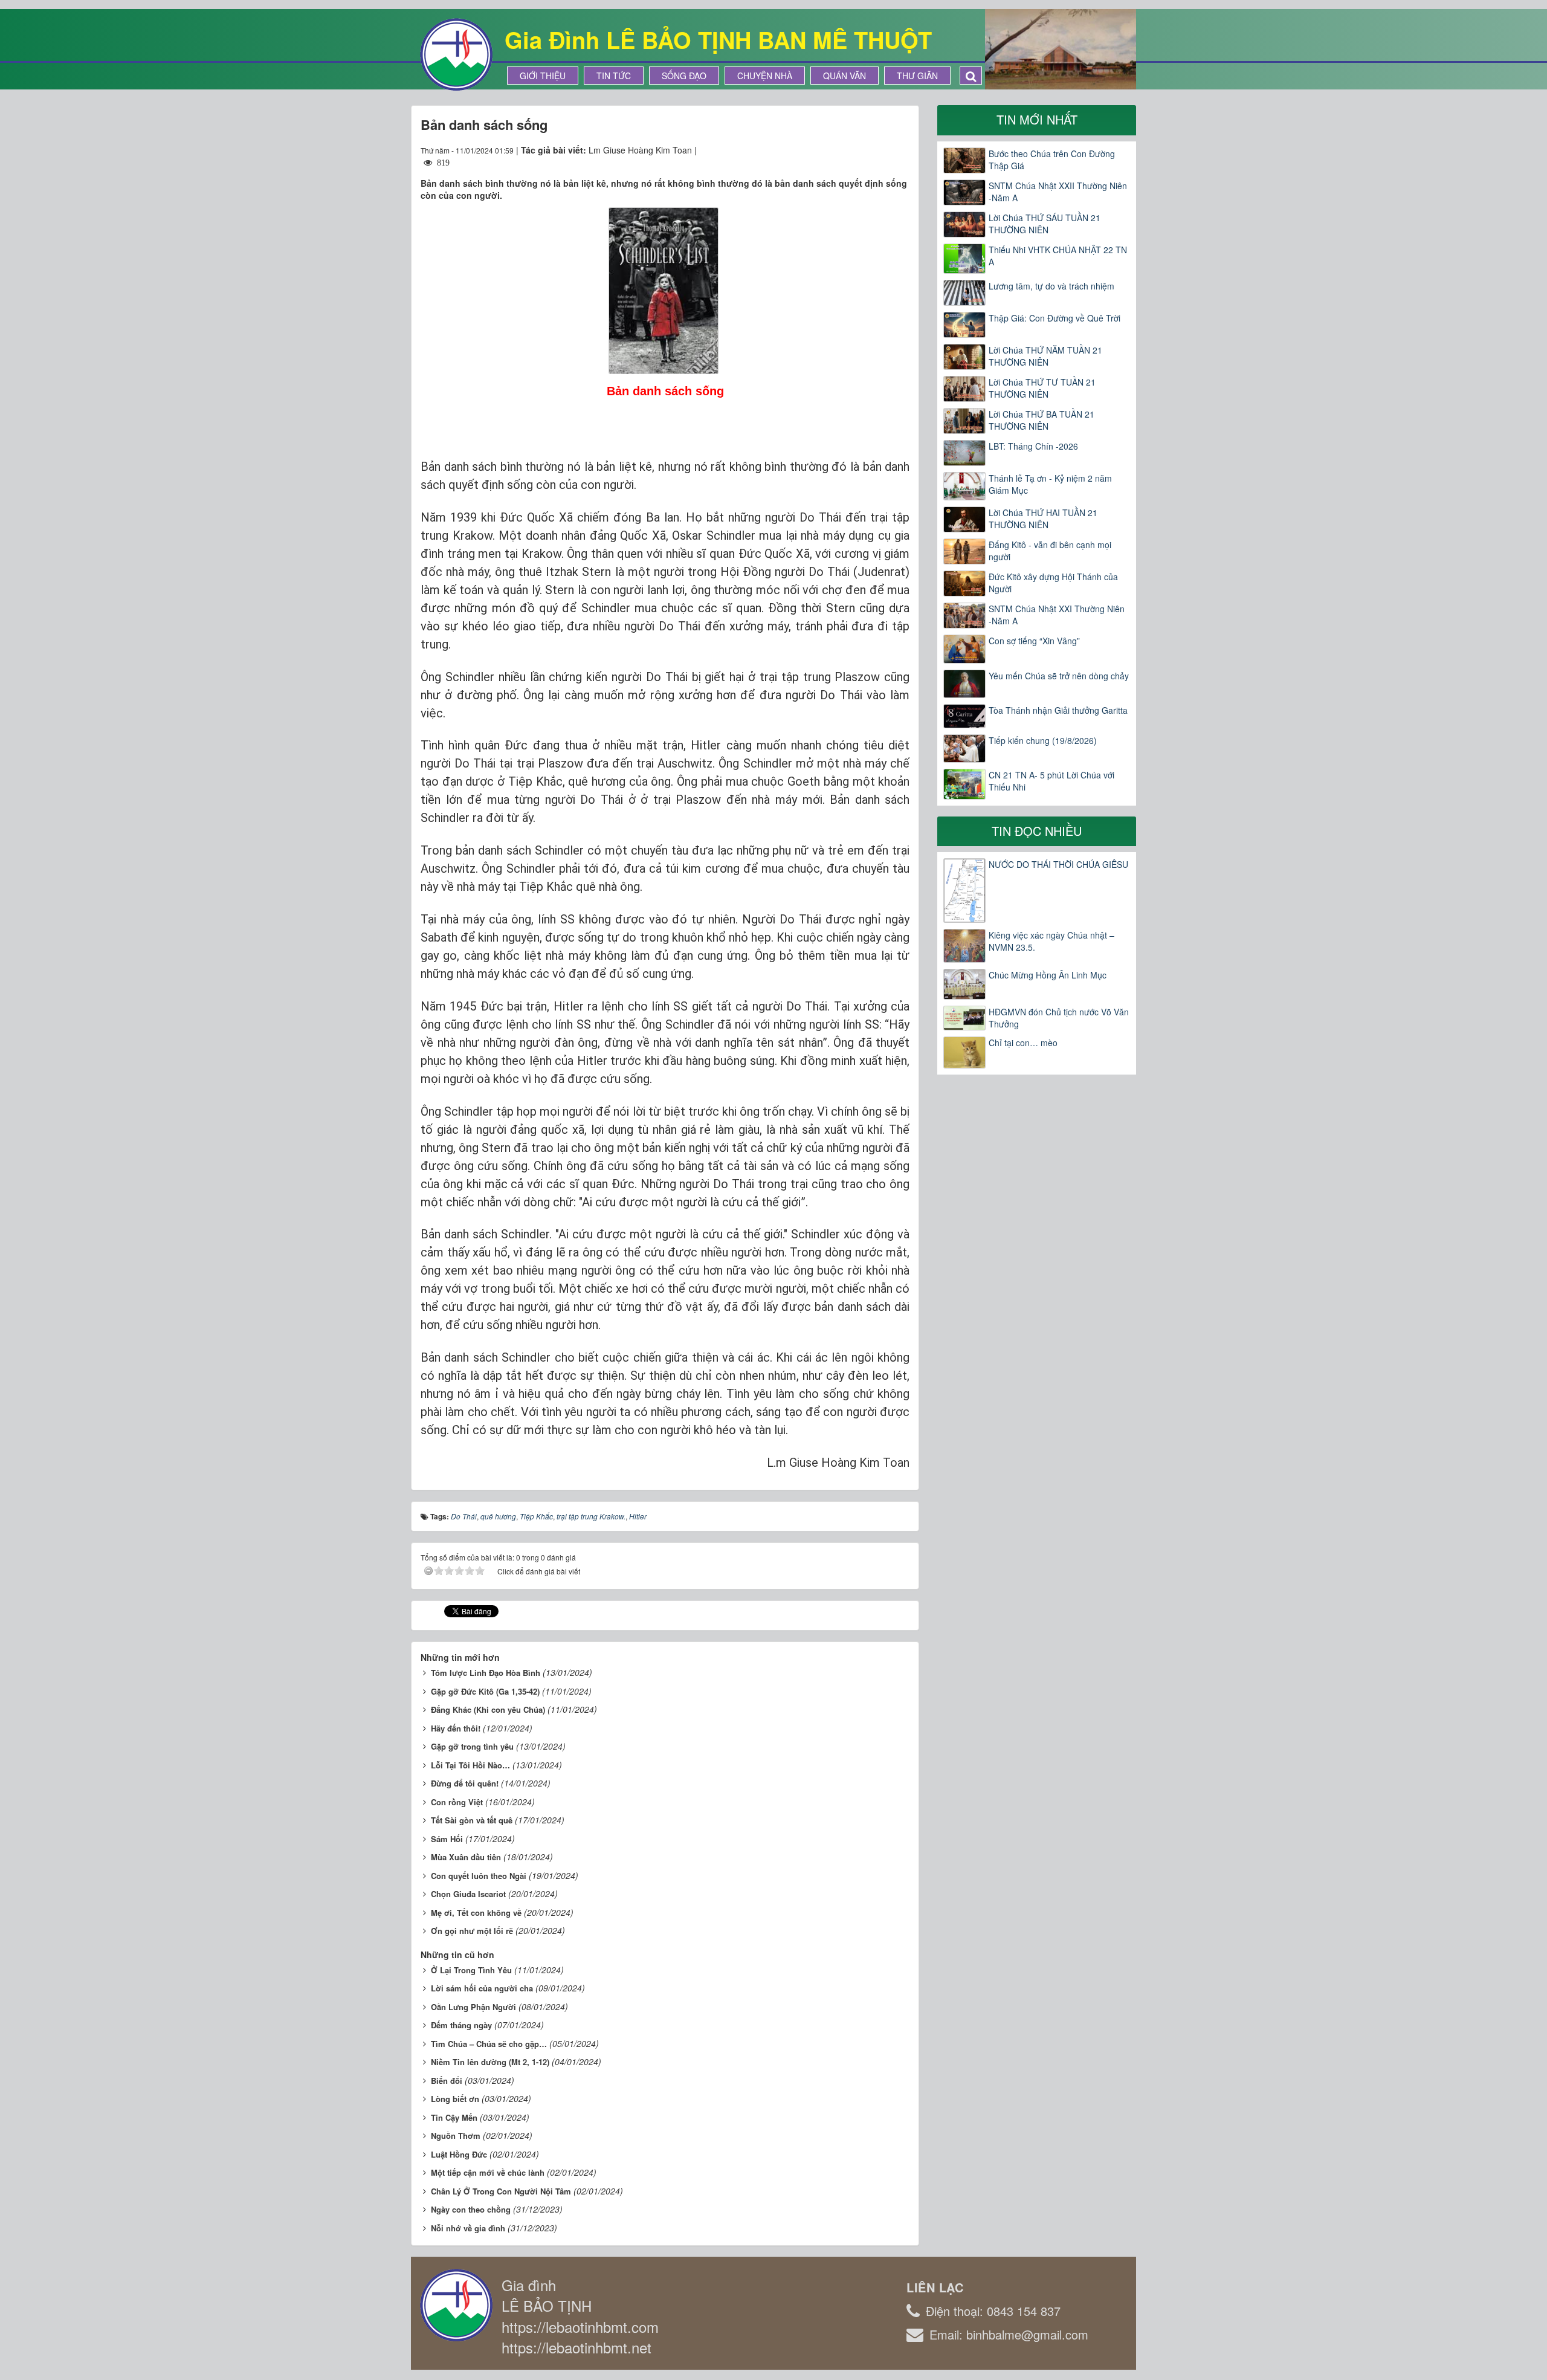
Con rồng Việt (457, 1802)
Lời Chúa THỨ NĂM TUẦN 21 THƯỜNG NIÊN (1045, 356)
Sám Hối (447, 1839)
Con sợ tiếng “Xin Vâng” (1034, 641)
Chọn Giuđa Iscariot (468, 1894)
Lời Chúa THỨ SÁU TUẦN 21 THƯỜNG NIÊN (1045, 224)
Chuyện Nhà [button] (765, 76)
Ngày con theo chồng (471, 2209)
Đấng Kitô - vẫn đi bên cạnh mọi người (1050, 551)
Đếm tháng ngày (461, 2025)
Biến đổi (447, 2081)
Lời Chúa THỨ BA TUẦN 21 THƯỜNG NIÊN (1042, 420)
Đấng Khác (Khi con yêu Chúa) (488, 1709)
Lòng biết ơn (455, 2099)
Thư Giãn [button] (917, 76)
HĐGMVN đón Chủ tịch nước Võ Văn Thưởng (1059, 1018)
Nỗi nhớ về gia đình (468, 2228)
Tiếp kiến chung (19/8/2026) (1043, 740)
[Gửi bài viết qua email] (856, 150)
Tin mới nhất (1037, 119)
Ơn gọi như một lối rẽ (472, 1931)
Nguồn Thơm (456, 2136)
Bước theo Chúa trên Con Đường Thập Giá (1052, 160)
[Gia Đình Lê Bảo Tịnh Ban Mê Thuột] (456, 53)
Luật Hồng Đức (459, 2154)
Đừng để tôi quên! (465, 1783)
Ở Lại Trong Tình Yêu (471, 1970)
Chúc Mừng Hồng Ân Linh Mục (1048, 975)
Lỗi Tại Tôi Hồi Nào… (470, 1765)
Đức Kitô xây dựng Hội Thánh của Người (1053, 583)
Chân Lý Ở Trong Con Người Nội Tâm (501, 2191)
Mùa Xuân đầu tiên (466, 1857)
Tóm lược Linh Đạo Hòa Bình (486, 1673)
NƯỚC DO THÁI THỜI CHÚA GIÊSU (1058, 864)
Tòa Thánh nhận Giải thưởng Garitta (1058, 710)
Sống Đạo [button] (684, 76)
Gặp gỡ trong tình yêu (472, 1746)
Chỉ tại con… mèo (1023, 1043)
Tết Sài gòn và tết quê (472, 1820)
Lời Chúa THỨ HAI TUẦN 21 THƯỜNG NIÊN (1043, 519)
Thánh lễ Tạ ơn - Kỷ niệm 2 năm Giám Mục (1050, 484)
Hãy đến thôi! (456, 1728)
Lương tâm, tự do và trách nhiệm (1051, 286)
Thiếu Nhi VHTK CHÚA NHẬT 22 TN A (1058, 256)
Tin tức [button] (614, 76)
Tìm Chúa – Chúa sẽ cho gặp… (489, 2044)
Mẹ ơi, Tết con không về (476, 1913)
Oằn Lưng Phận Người (473, 2007)
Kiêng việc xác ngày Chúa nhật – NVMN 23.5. (1051, 941)
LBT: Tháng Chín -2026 (1033, 446)
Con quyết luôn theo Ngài (479, 1876)
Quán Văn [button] (845, 76)
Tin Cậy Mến (454, 2117)
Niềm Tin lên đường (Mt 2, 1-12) (490, 2062)
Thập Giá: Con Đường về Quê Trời (1054, 318)
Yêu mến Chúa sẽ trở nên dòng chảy (1059, 676)
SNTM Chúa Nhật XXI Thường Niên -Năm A (1057, 615)
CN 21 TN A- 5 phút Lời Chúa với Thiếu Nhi (1051, 781)
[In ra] (879, 150)
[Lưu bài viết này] (900, 150)
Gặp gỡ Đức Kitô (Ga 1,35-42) (485, 1691)
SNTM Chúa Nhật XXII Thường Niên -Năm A (1058, 192)
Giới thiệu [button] (543, 76)
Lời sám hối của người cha (482, 1988)
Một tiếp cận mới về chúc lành (488, 2172)
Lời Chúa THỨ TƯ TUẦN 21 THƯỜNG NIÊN (1042, 388)
